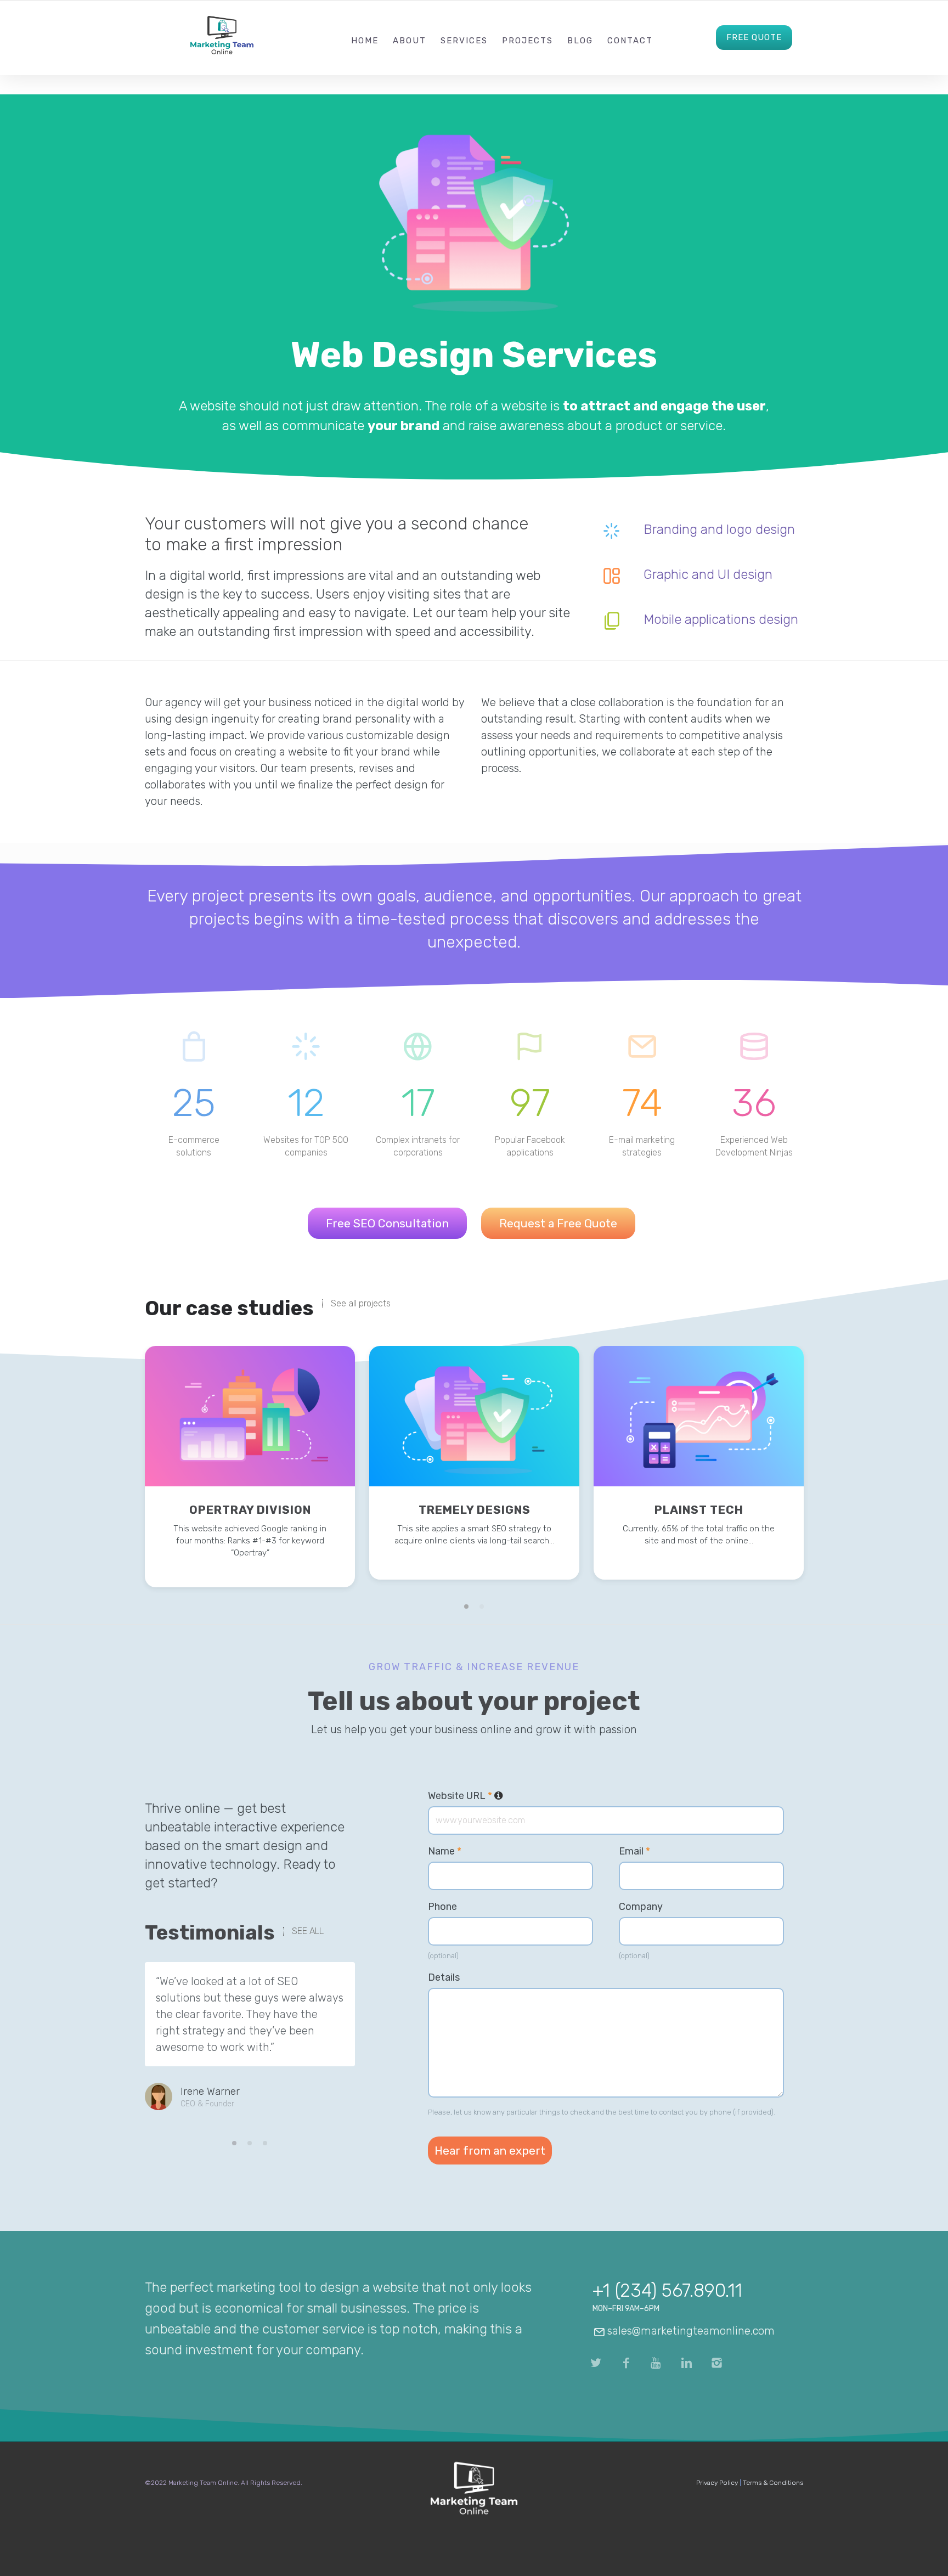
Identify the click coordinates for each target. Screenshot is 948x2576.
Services (464, 41)
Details (444, 1977)
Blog (580, 41)
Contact (630, 41)
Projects (527, 41)
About (410, 41)
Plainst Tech (699, 1510)
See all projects (361, 1304)
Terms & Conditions (773, 2483)
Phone (442, 1907)
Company (641, 1907)
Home (365, 41)
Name (445, 1851)
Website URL (465, 1796)
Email (634, 1851)
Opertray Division (250, 1510)
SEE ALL (308, 1931)
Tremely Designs (475, 1510)
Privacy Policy (717, 2483)
